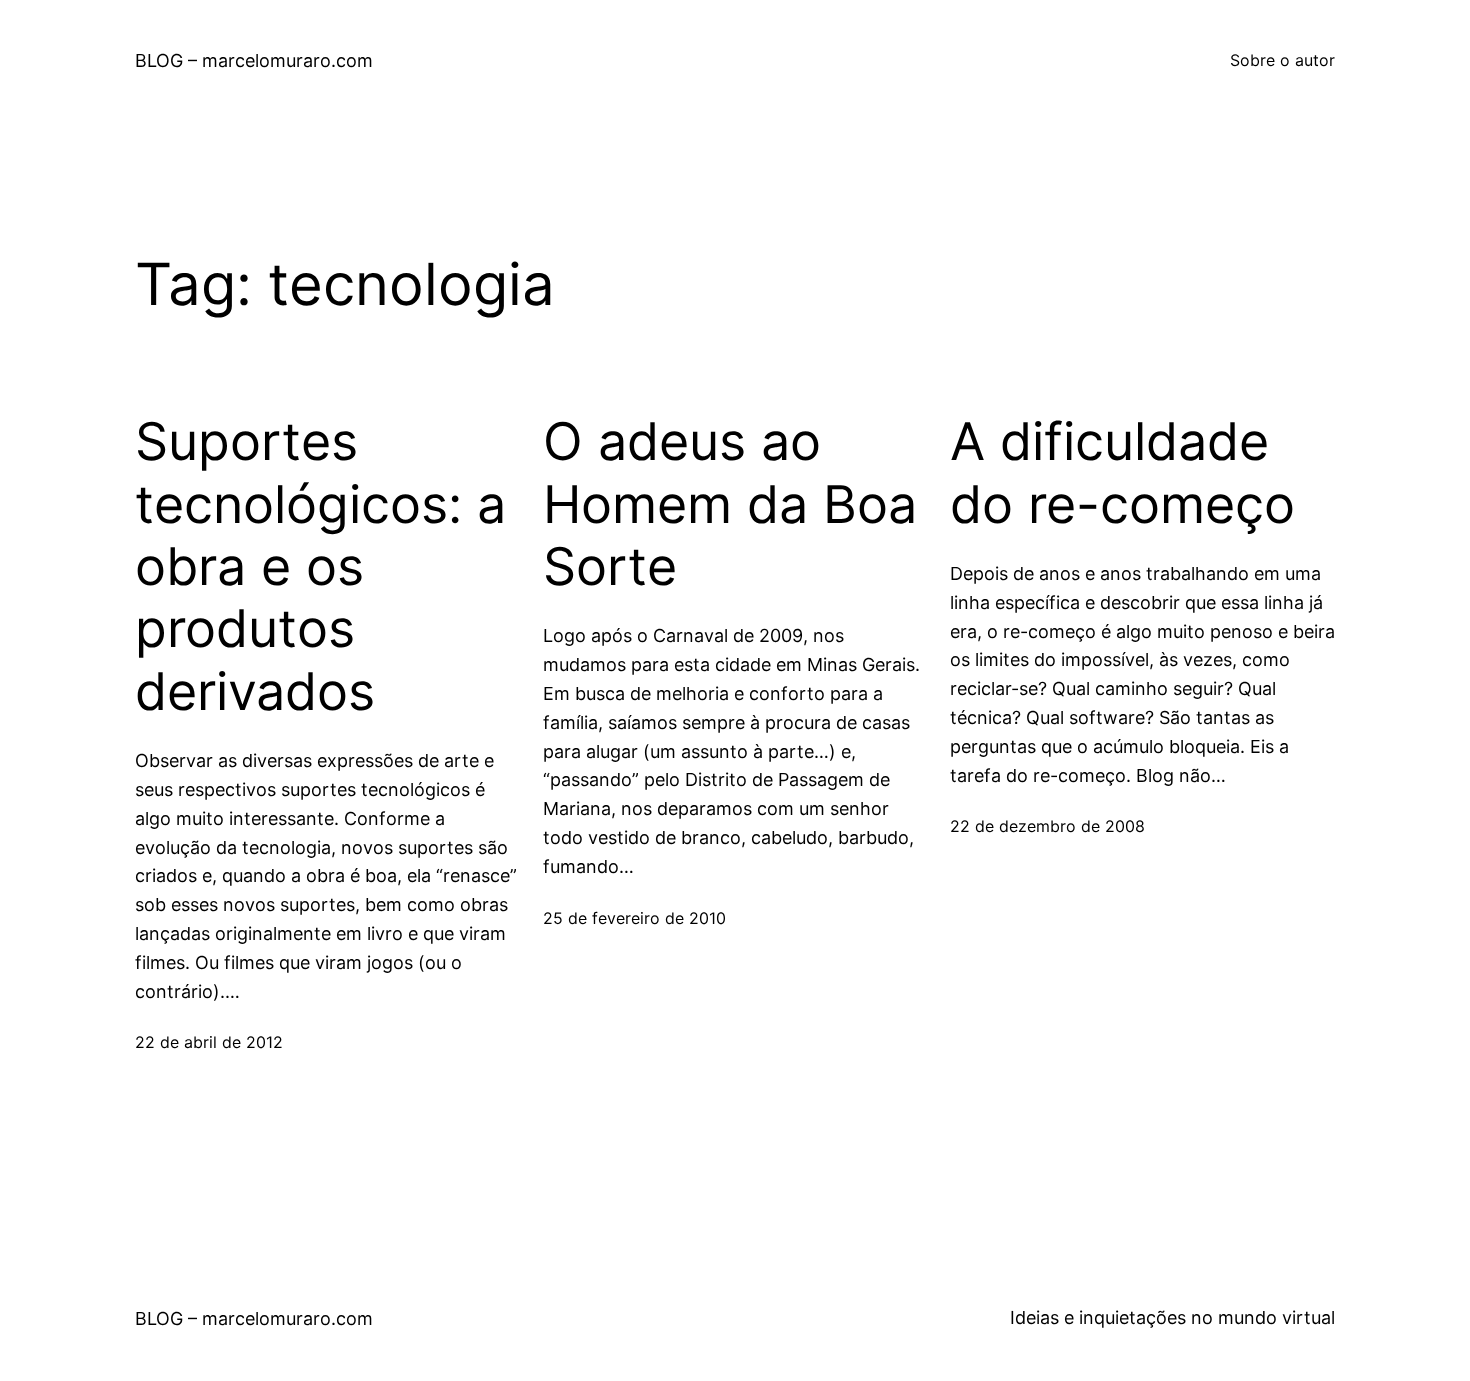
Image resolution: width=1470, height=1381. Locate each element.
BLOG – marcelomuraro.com (254, 60)
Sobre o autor (1282, 60)
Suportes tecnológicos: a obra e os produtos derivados (320, 567)
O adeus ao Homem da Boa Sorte (730, 504)
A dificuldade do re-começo (1122, 473)
